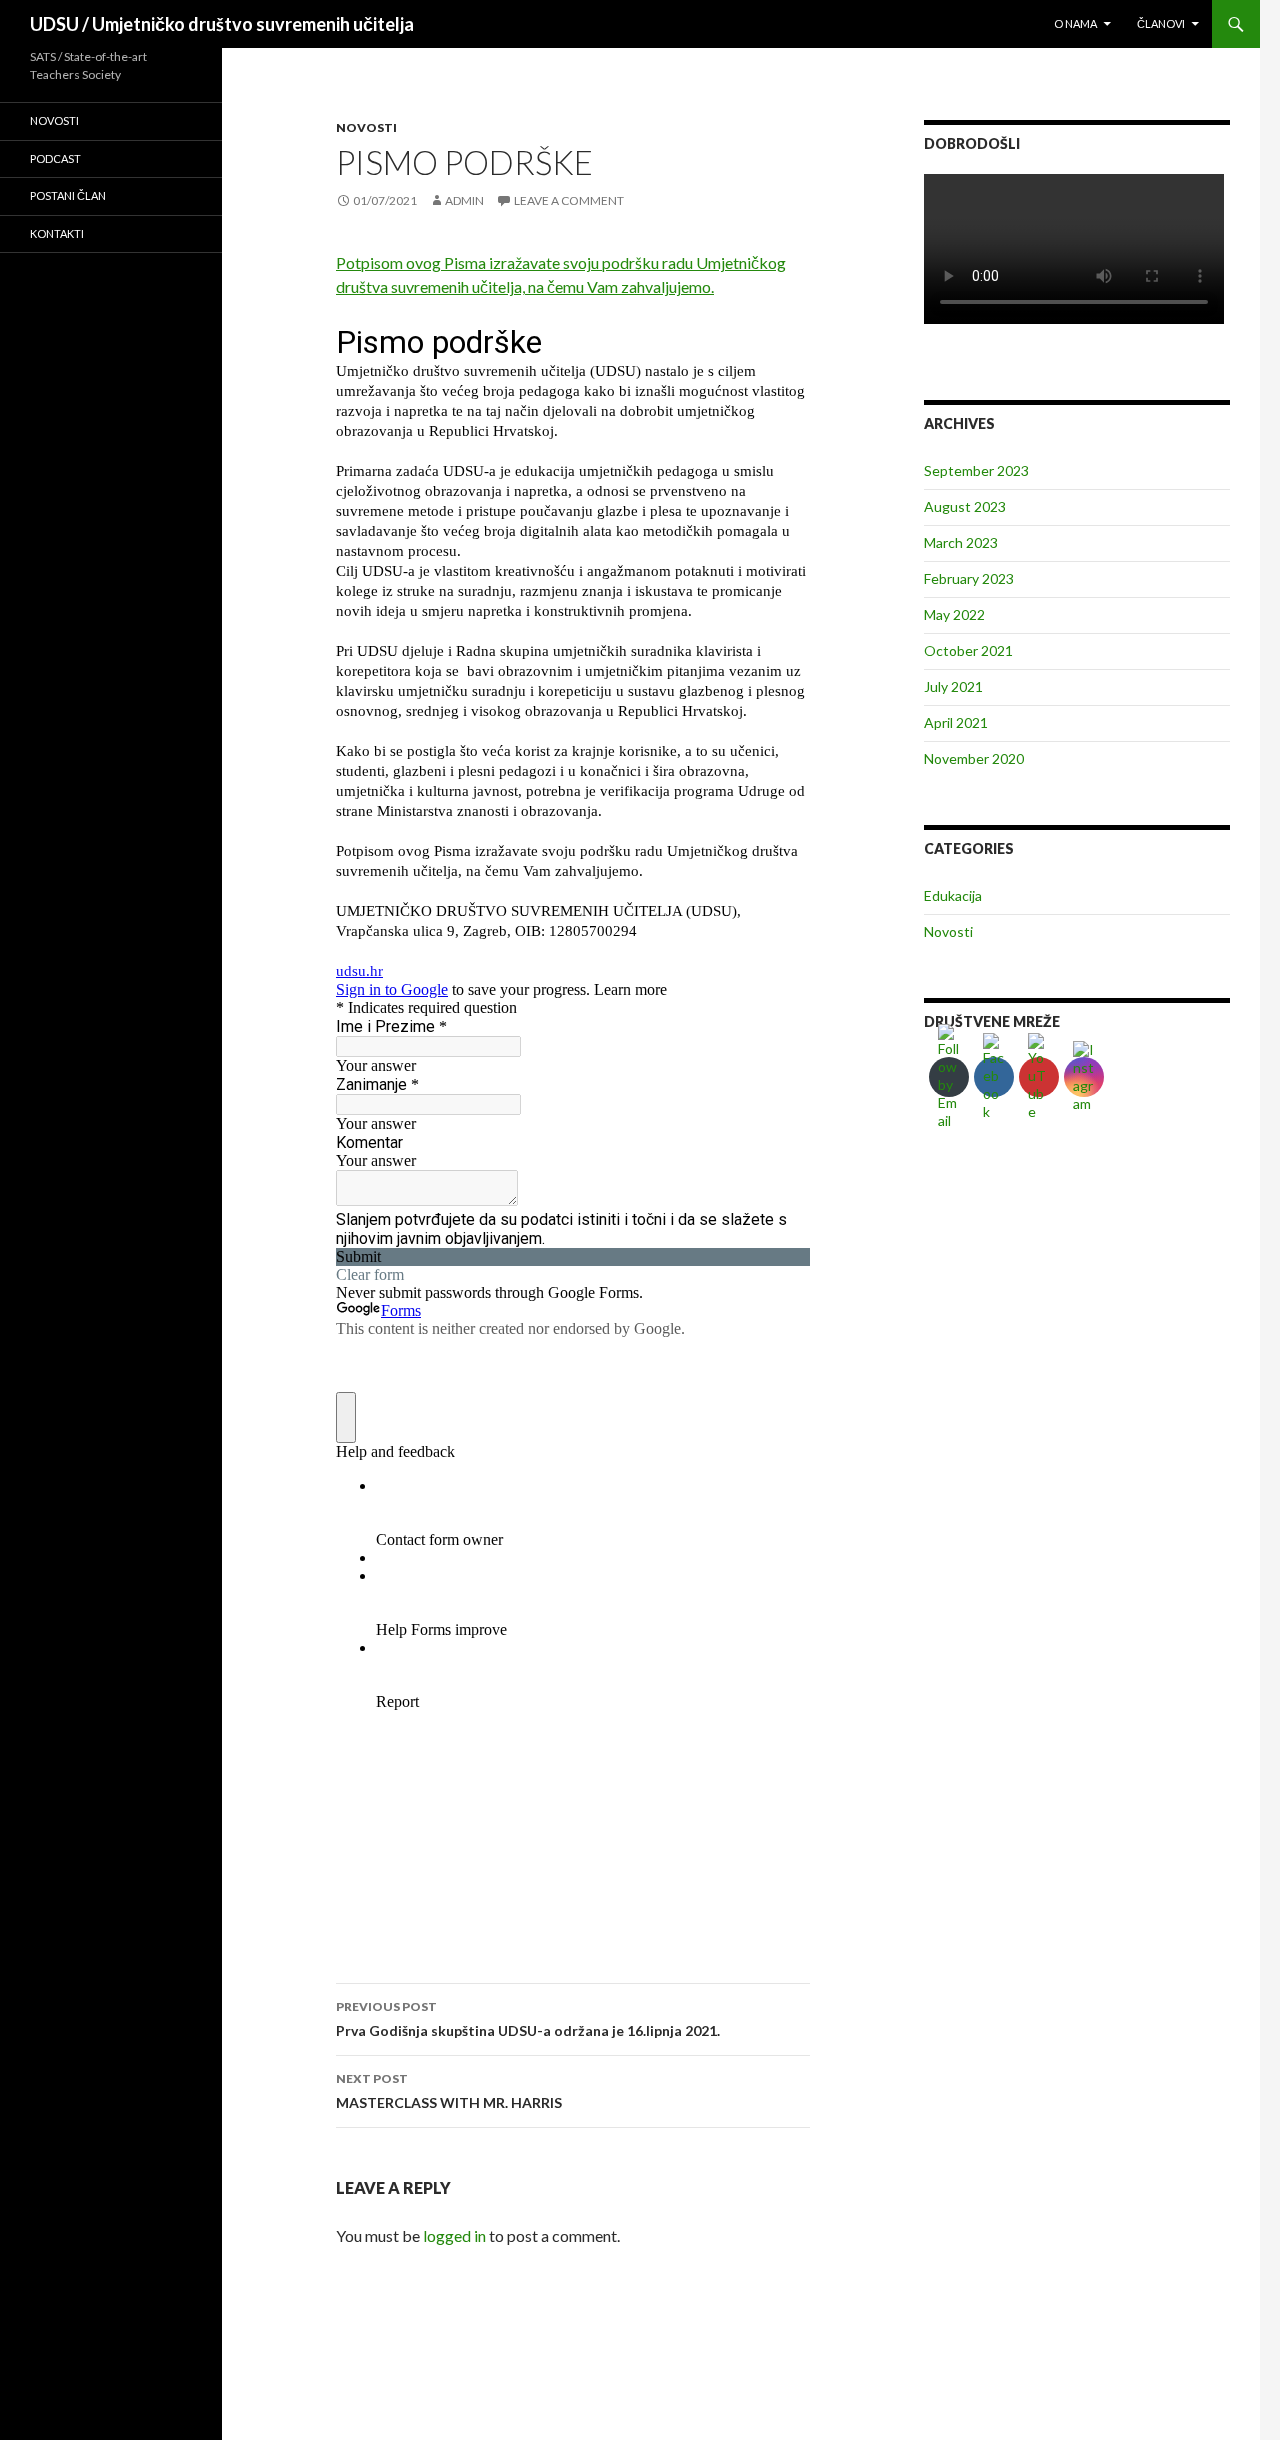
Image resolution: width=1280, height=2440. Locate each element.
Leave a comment (569, 200)
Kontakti (57, 233)
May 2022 (954, 614)
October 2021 (968, 650)
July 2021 (953, 686)
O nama (1075, 23)
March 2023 (961, 542)
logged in (454, 2235)
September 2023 (976, 470)
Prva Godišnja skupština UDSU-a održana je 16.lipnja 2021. (528, 2019)
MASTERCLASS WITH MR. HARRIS (449, 2091)
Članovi (1161, 23)
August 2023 (965, 506)
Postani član (68, 195)
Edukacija (953, 895)
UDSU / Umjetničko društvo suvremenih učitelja (222, 24)
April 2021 (956, 722)
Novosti (366, 127)
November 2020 (974, 758)
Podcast (55, 158)
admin (464, 200)
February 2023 (969, 578)
